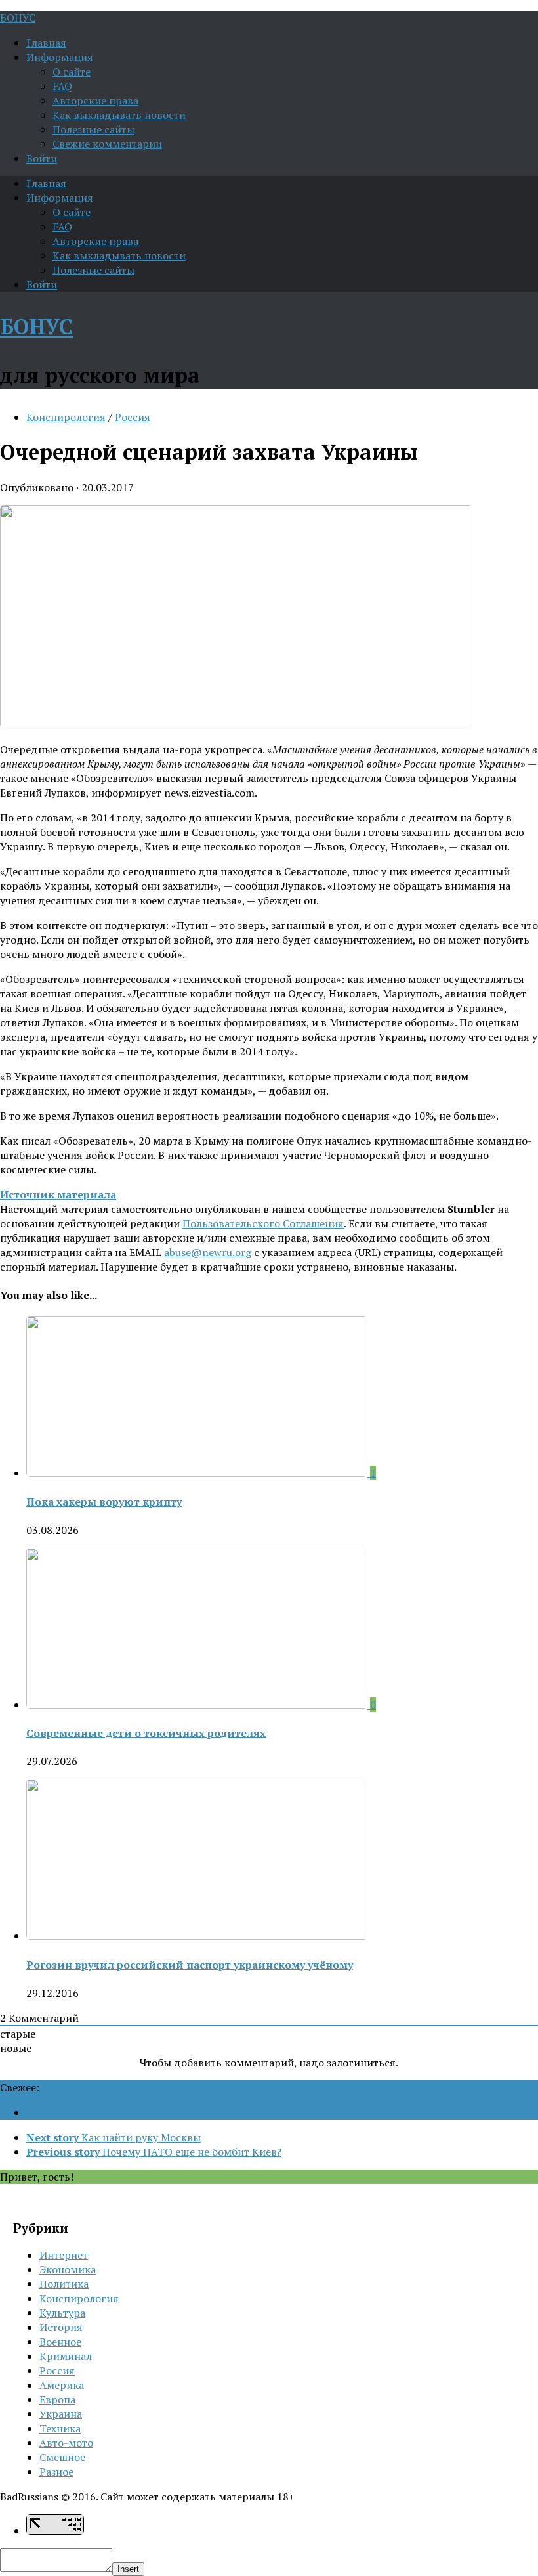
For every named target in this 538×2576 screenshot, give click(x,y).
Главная (46, 43)
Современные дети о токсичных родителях (146, 1733)
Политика (64, 2284)
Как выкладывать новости (119, 115)
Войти (42, 158)
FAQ (62, 86)
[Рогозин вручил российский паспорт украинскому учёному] (197, 1936)
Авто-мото (66, 2443)
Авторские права (95, 100)
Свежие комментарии (107, 144)
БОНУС (18, 18)
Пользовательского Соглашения (263, 1223)
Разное (56, 2472)
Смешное (62, 2457)
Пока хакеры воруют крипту (104, 1502)
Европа (57, 2399)
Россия (133, 417)
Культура (62, 2313)
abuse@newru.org (208, 1252)
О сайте (72, 72)
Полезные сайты (93, 129)
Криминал (66, 2356)
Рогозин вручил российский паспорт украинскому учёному (190, 1965)
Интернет (64, 2255)
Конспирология (66, 417)
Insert (128, 2569)
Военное (60, 2342)
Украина (61, 2414)
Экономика (68, 2269)
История (61, 2327)
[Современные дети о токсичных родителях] (198, 1705)
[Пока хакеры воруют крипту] (198, 1473)
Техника (60, 2428)
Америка (62, 2385)
